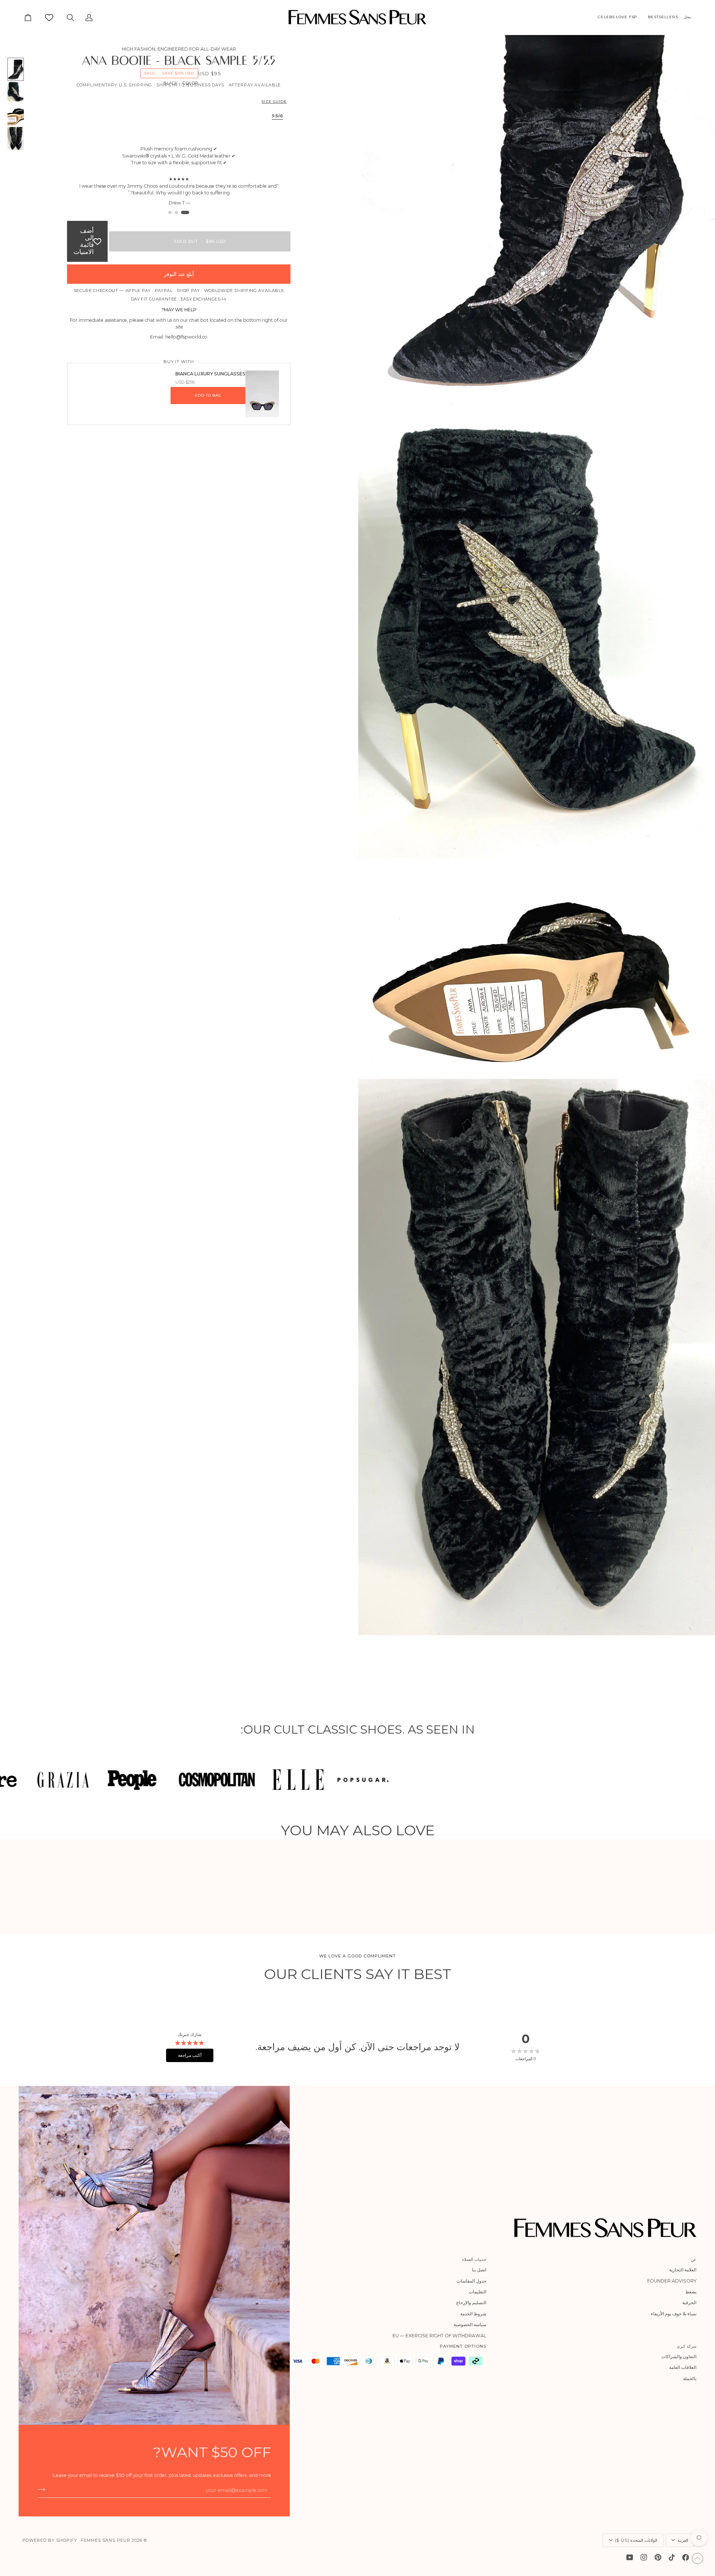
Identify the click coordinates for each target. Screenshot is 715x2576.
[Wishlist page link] (49, 18)
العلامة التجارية (683, 2270)
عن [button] (694, 2259)
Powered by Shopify (50, 2540)
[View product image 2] (16, 92)
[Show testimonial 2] (179, 212)
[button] (690, 17)
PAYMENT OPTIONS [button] (463, 2346)
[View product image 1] (16, 69)
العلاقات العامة (683, 2367)
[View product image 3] (16, 115)
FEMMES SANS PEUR (106, 2540)
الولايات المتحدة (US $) (636, 2540)
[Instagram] (644, 2557)
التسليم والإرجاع (471, 2302)
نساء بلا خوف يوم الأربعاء (674, 2314)
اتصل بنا (479, 2270)
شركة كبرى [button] (687, 2346)
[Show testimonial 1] (188, 212)
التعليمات (478, 2292)
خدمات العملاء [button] (474, 2259)
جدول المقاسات (471, 2281)
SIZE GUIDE (274, 101)
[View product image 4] (16, 139)
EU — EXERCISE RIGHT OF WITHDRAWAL (439, 2336)
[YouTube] (630, 2557)
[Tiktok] (672, 2557)
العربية (683, 2540)
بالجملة (690, 2378)
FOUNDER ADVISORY (672, 2281)
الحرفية (689, 2302)
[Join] (43, 2489)
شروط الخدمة (473, 2314)
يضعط (691, 2292)
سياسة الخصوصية (470, 2324)
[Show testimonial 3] (170, 212)
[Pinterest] (658, 2557)
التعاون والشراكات (679, 2356)
